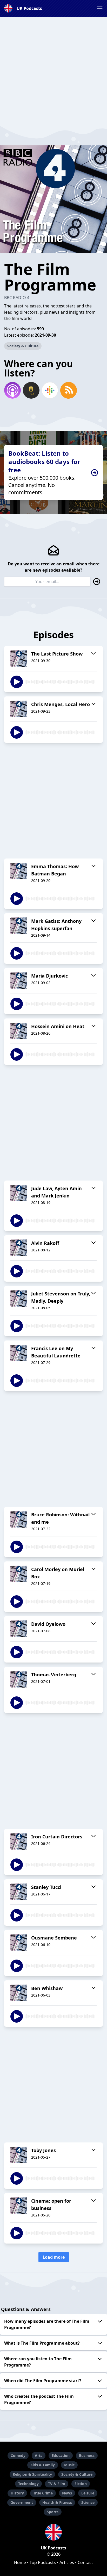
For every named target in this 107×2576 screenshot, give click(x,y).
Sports (53, 2512)
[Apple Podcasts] (12, 390)
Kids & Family (43, 2465)
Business (87, 2455)
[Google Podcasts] (50, 390)
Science (88, 2502)
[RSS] (69, 390)
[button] (100, 8)
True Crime (43, 2493)
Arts (39, 2455)
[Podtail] (31, 390)
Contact (85, 2562)
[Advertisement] (53, 70)
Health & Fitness (57, 2502)
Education (61, 2455)
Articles (67, 2562)
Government (22, 2502)
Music (69, 2465)
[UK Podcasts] (53, 2532)
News (67, 2493)
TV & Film (57, 2484)
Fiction (81, 2484)
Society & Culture (23, 346)
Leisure (88, 2493)
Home (20, 2562)
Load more (54, 2257)
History (17, 2493)
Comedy (18, 2455)
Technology (28, 2484)
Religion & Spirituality (32, 2474)
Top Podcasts (43, 2562)
